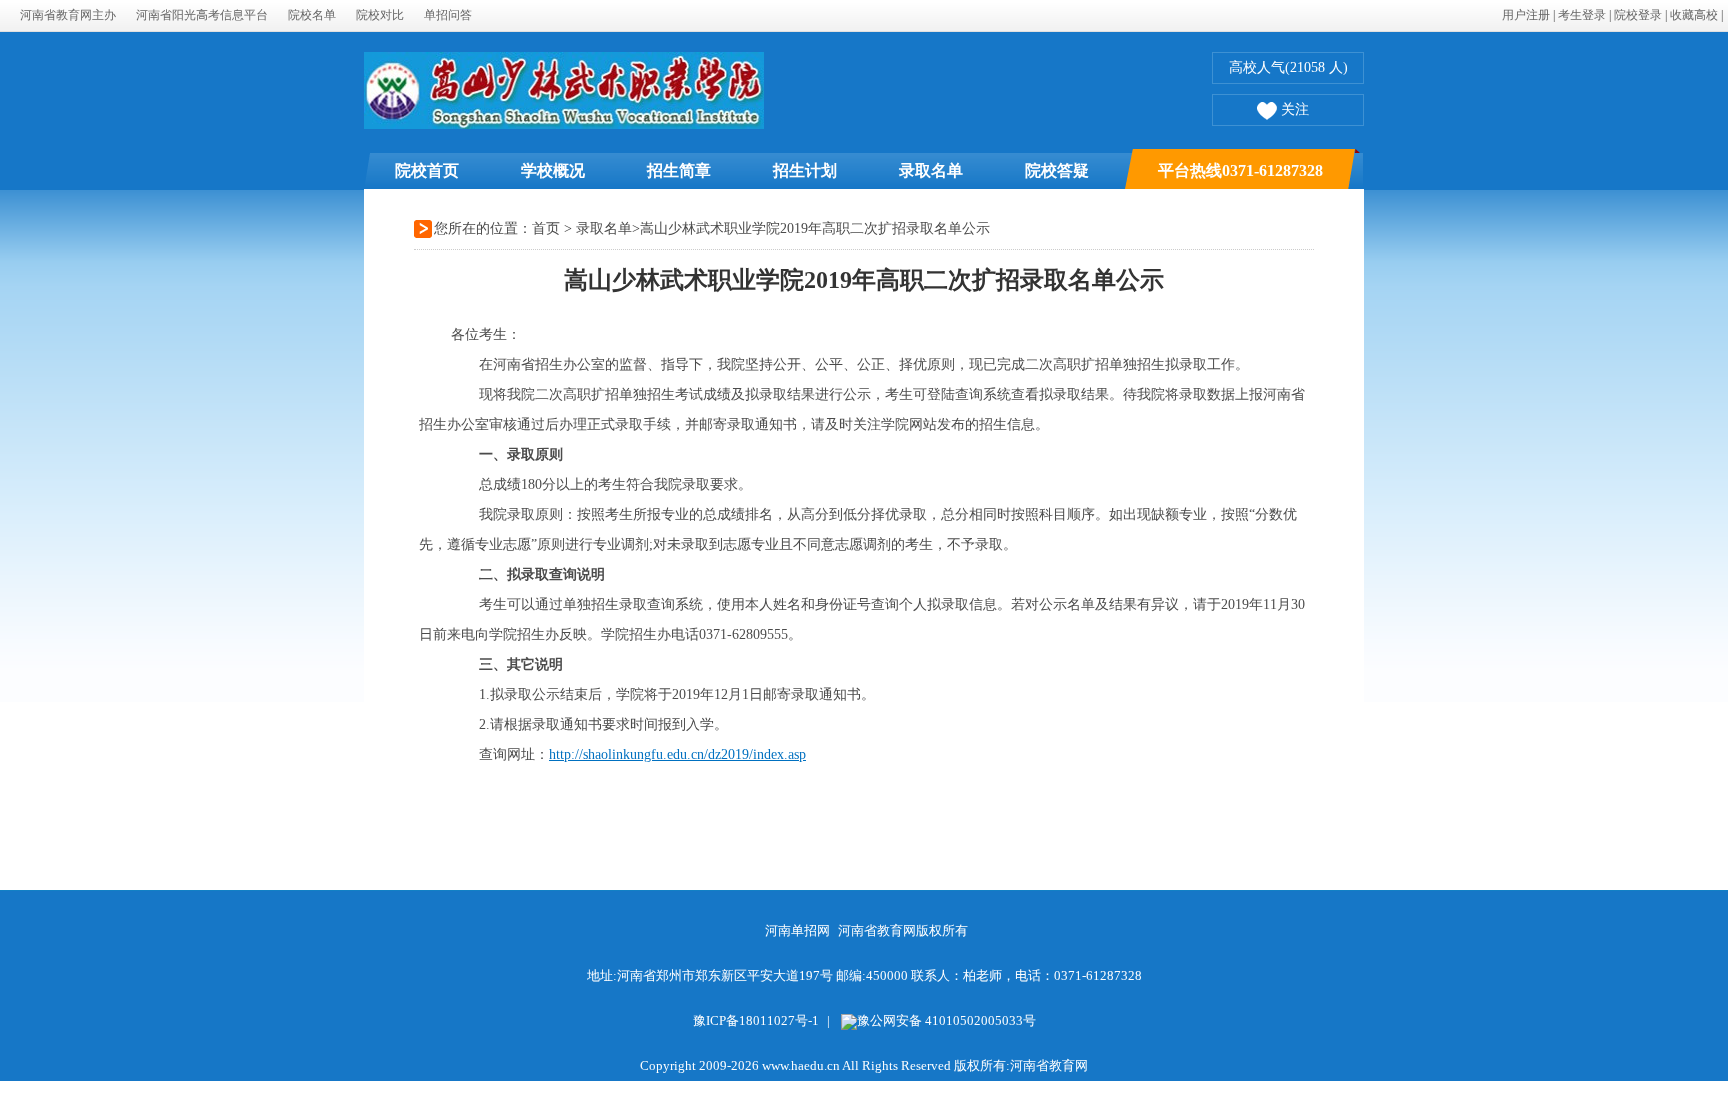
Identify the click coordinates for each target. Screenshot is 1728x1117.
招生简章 (679, 170)
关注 (1295, 109)
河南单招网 (797, 930)
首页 (546, 228)
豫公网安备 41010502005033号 (946, 1020)
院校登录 (1638, 15)
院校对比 (380, 15)
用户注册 (1526, 15)
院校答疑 (1057, 170)
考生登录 (1582, 15)
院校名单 (312, 15)
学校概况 (553, 170)
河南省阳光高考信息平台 (202, 15)
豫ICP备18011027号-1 (756, 1020)
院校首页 (427, 170)
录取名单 (931, 170)
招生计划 (805, 170)
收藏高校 (1694, 15)
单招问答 (448, 15)
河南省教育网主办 (68, 15)
